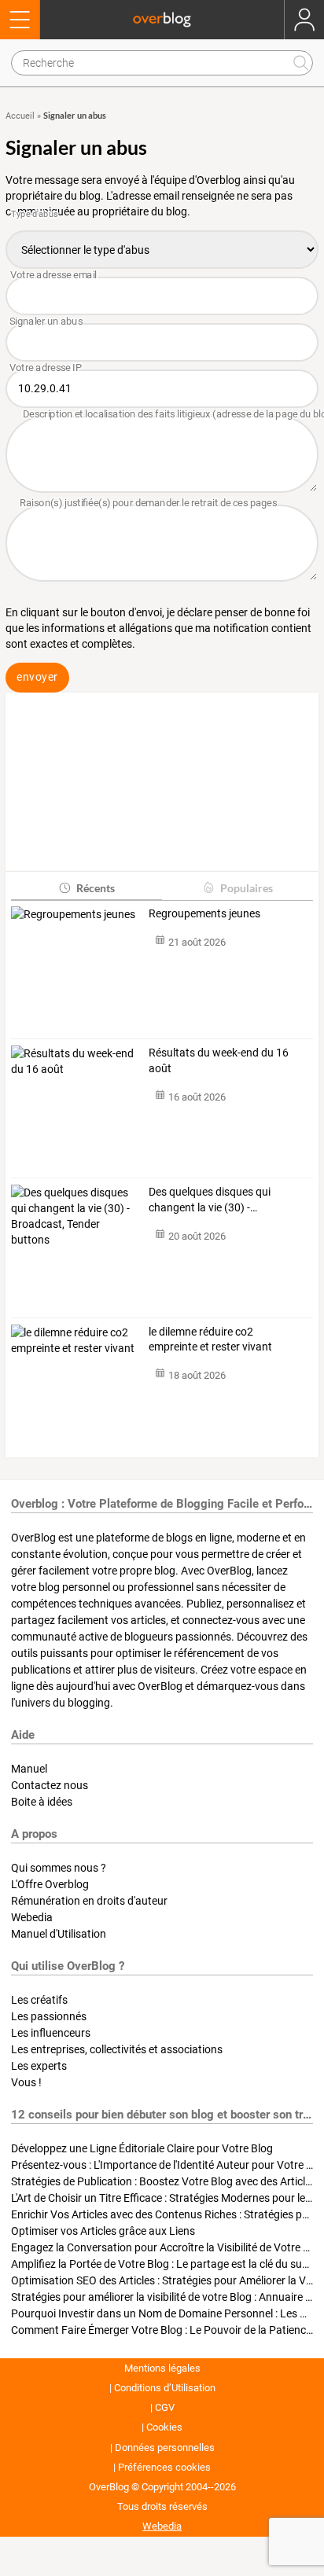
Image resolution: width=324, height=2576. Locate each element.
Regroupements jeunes (204, 913)
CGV (165, 2407)
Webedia (32, 1917)
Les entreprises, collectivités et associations (117, 2049)
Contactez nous (50, 1785)
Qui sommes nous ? (59, 1868)
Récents (96, 888)
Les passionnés (49, 2016)
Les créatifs (39, 2000)
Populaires (247, 888)
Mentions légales (162, 2368)
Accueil (20, 116)
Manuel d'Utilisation (59, 1934)
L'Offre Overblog (50, 1884)
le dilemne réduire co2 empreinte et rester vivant (210, 1339)
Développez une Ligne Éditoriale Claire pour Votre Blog (142, 2148)
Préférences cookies (164, 2467)
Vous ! (26, 2082)
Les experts (39, 2066)
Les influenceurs (51, 2033)
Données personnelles (165, 2447)
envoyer (37, 677)
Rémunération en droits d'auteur (89, 1901)
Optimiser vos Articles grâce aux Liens (103, 2231)
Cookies (164, 2427)
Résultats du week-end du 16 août (219, 1060)
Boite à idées (42, 1802)
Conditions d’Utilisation (165, 2388)
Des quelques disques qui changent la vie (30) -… (210, 1200)
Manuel (29, 1769)
